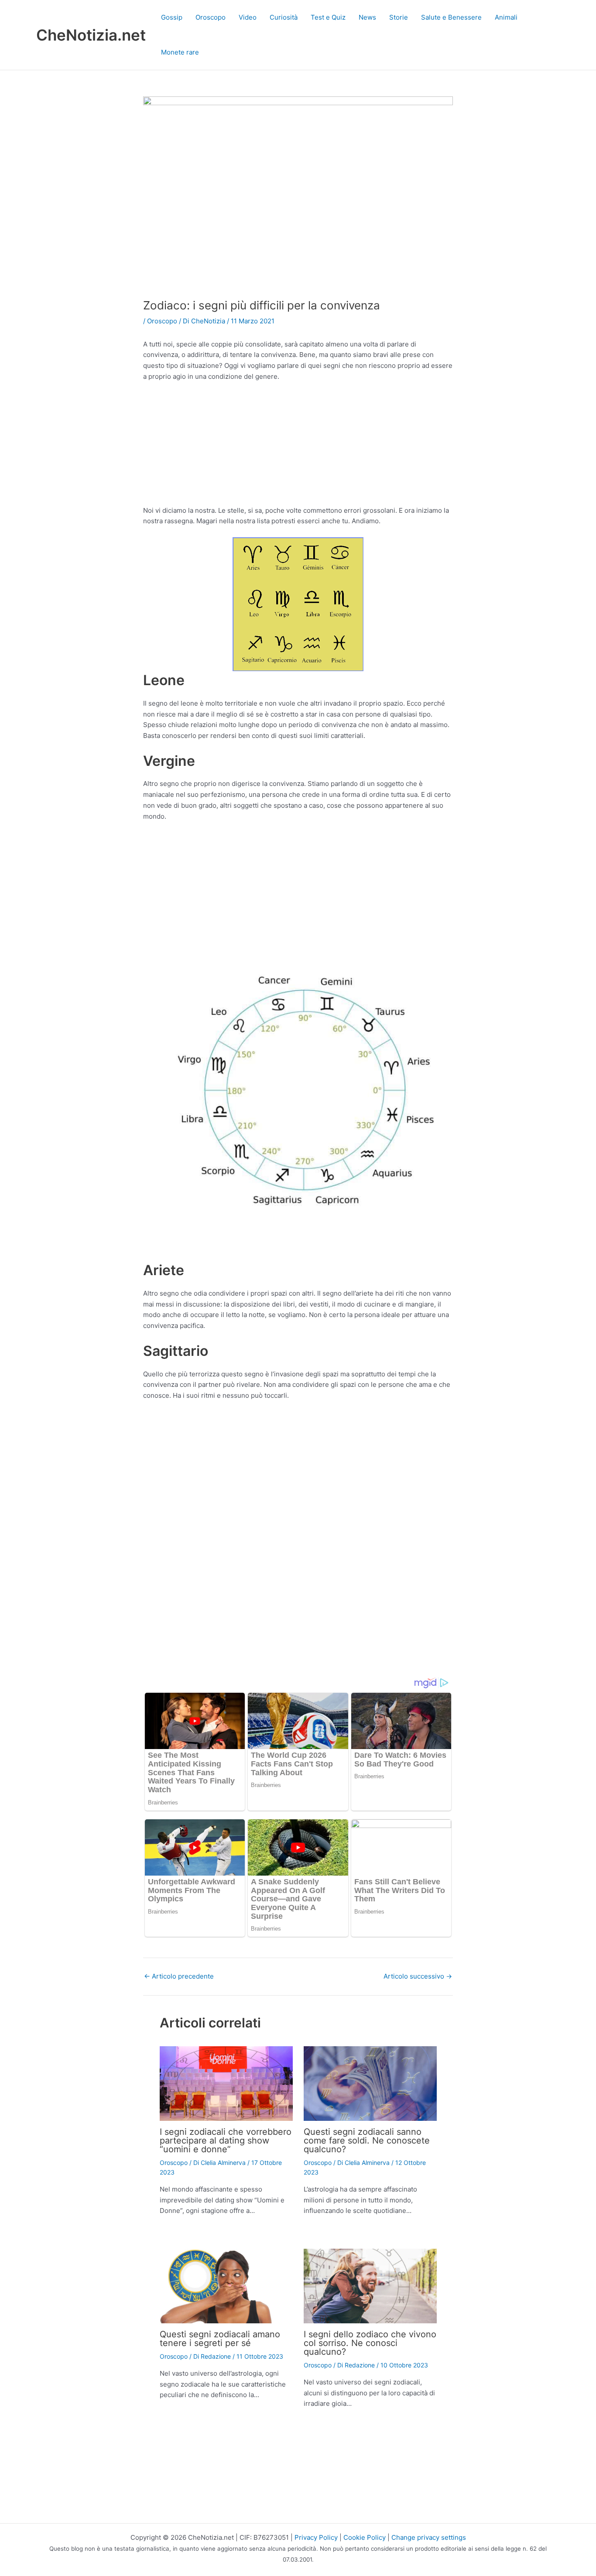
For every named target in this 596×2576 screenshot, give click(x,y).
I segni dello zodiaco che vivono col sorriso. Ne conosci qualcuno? (370, 2343)
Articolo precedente (179, 1976)
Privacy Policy (316, 2537)
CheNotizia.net (91, 35)
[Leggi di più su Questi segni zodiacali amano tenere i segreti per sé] (226, 2286)
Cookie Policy (365, 2537)
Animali (506, 17)
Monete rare (180, 52)
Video (248, 17)
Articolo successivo (418, 1976)
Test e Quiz (328, 17)
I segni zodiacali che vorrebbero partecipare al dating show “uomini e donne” (226, 2140)
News (367, 17)
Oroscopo (211, 17)
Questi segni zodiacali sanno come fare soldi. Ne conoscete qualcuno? (367, 2140)
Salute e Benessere (451, 17)
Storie (399, 17)
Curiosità (284, 17)
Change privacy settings (429, 2537)
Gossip (172, 17)
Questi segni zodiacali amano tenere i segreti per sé (220, 2339)
